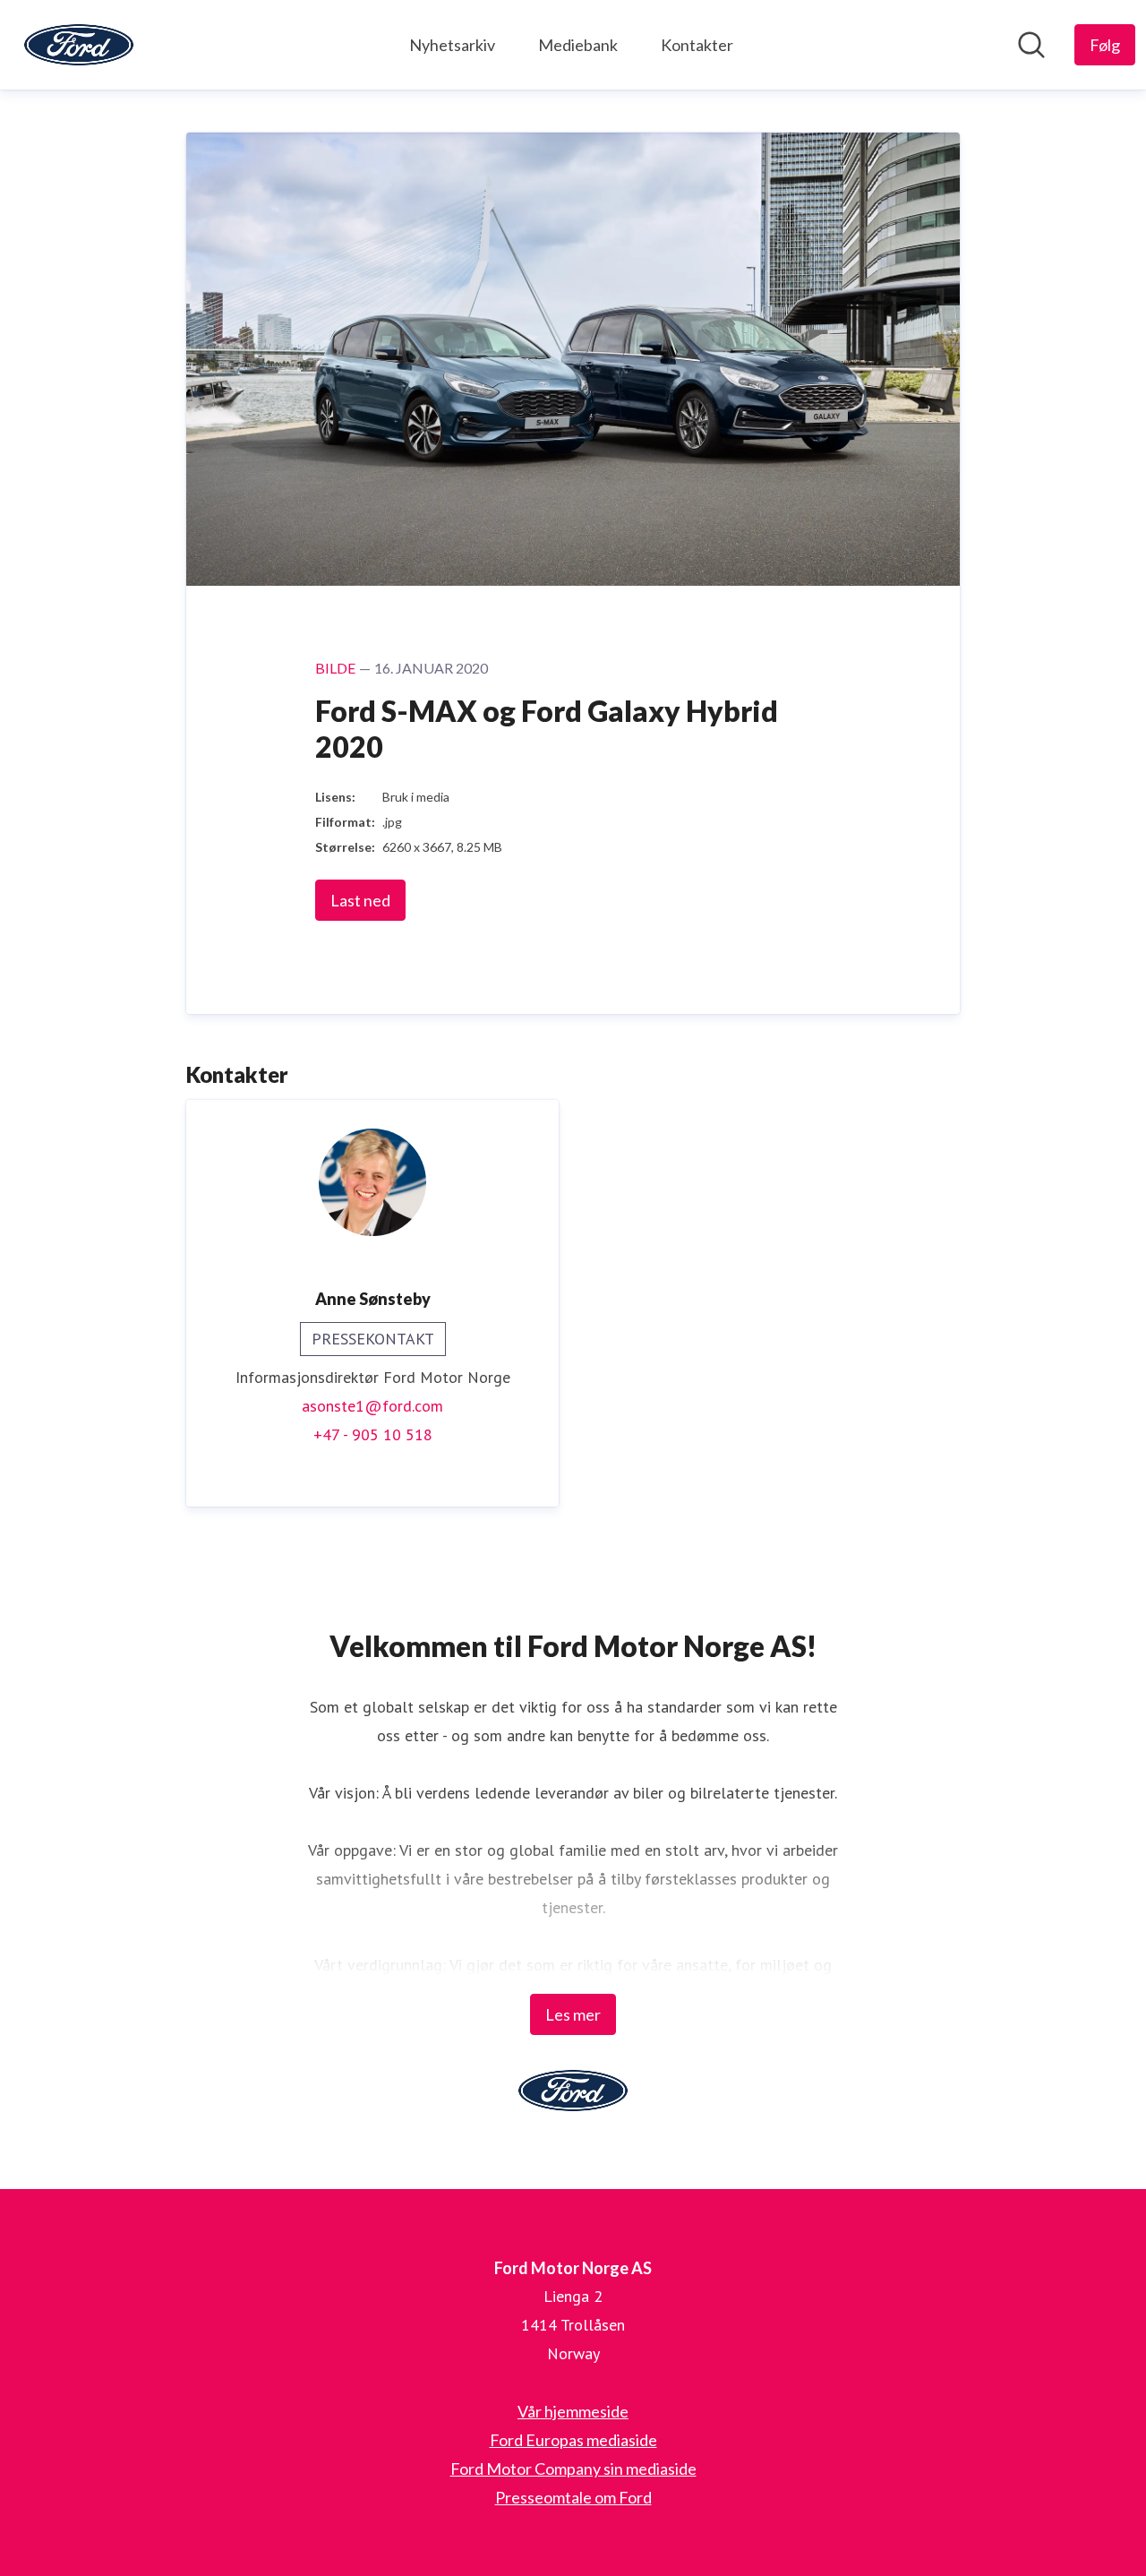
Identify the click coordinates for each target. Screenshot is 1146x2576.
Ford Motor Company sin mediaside (573, 2469)
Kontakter (697, 45)
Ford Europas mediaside (573, 2440)
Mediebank (578, 45)
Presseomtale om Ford (573, 2497)
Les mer (573, 2014)
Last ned (360, 900)
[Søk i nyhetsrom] (1031, 45)
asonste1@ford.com (372, 1406)
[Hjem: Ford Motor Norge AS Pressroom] (79, 45)
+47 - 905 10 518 (373, 1434)
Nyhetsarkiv (452, 45)
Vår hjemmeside (573, 2411)
